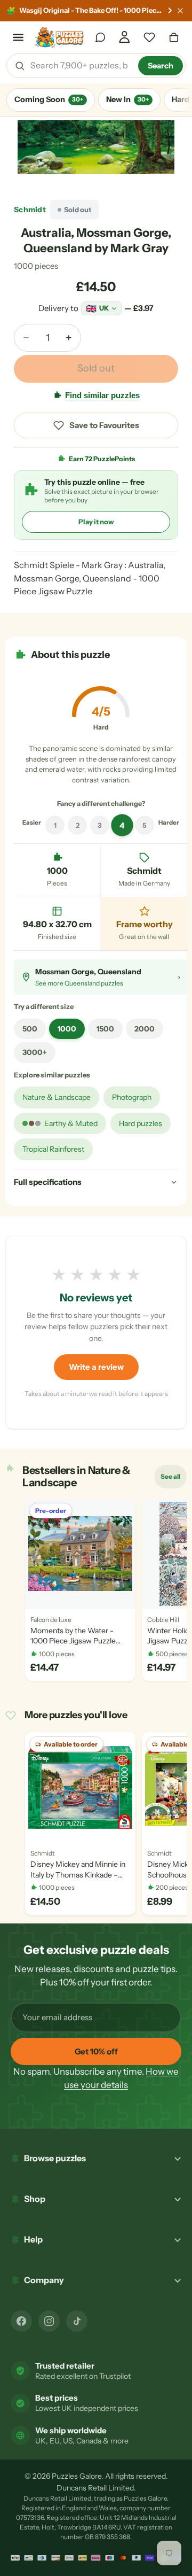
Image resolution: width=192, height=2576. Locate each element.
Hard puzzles (141, 1123)
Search (161, 66)
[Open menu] (18, 37)
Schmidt (30, 210)
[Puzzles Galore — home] (59, 37)
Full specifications (48, 1182)
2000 (145, 1029)
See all (173, 1479)
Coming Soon (49, 99)
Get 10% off (96, 2051)
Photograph (132, 1097)
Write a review (96, 1367)
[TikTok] (77, 2321)
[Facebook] (21, 2321)
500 (30, 1029)
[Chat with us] (100, 37)
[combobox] (81, 66)
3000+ (35, 1052)
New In (127, 99)
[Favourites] (149, 37)
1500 (105, 1029)
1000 (67, 1029)
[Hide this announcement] (180, 11)
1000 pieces (36, 266)
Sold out (96, 368)
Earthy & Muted (71, 1123)
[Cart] (174, 37)
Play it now (96, 522)
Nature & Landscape (57, 1097)
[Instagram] (49, 2321)
